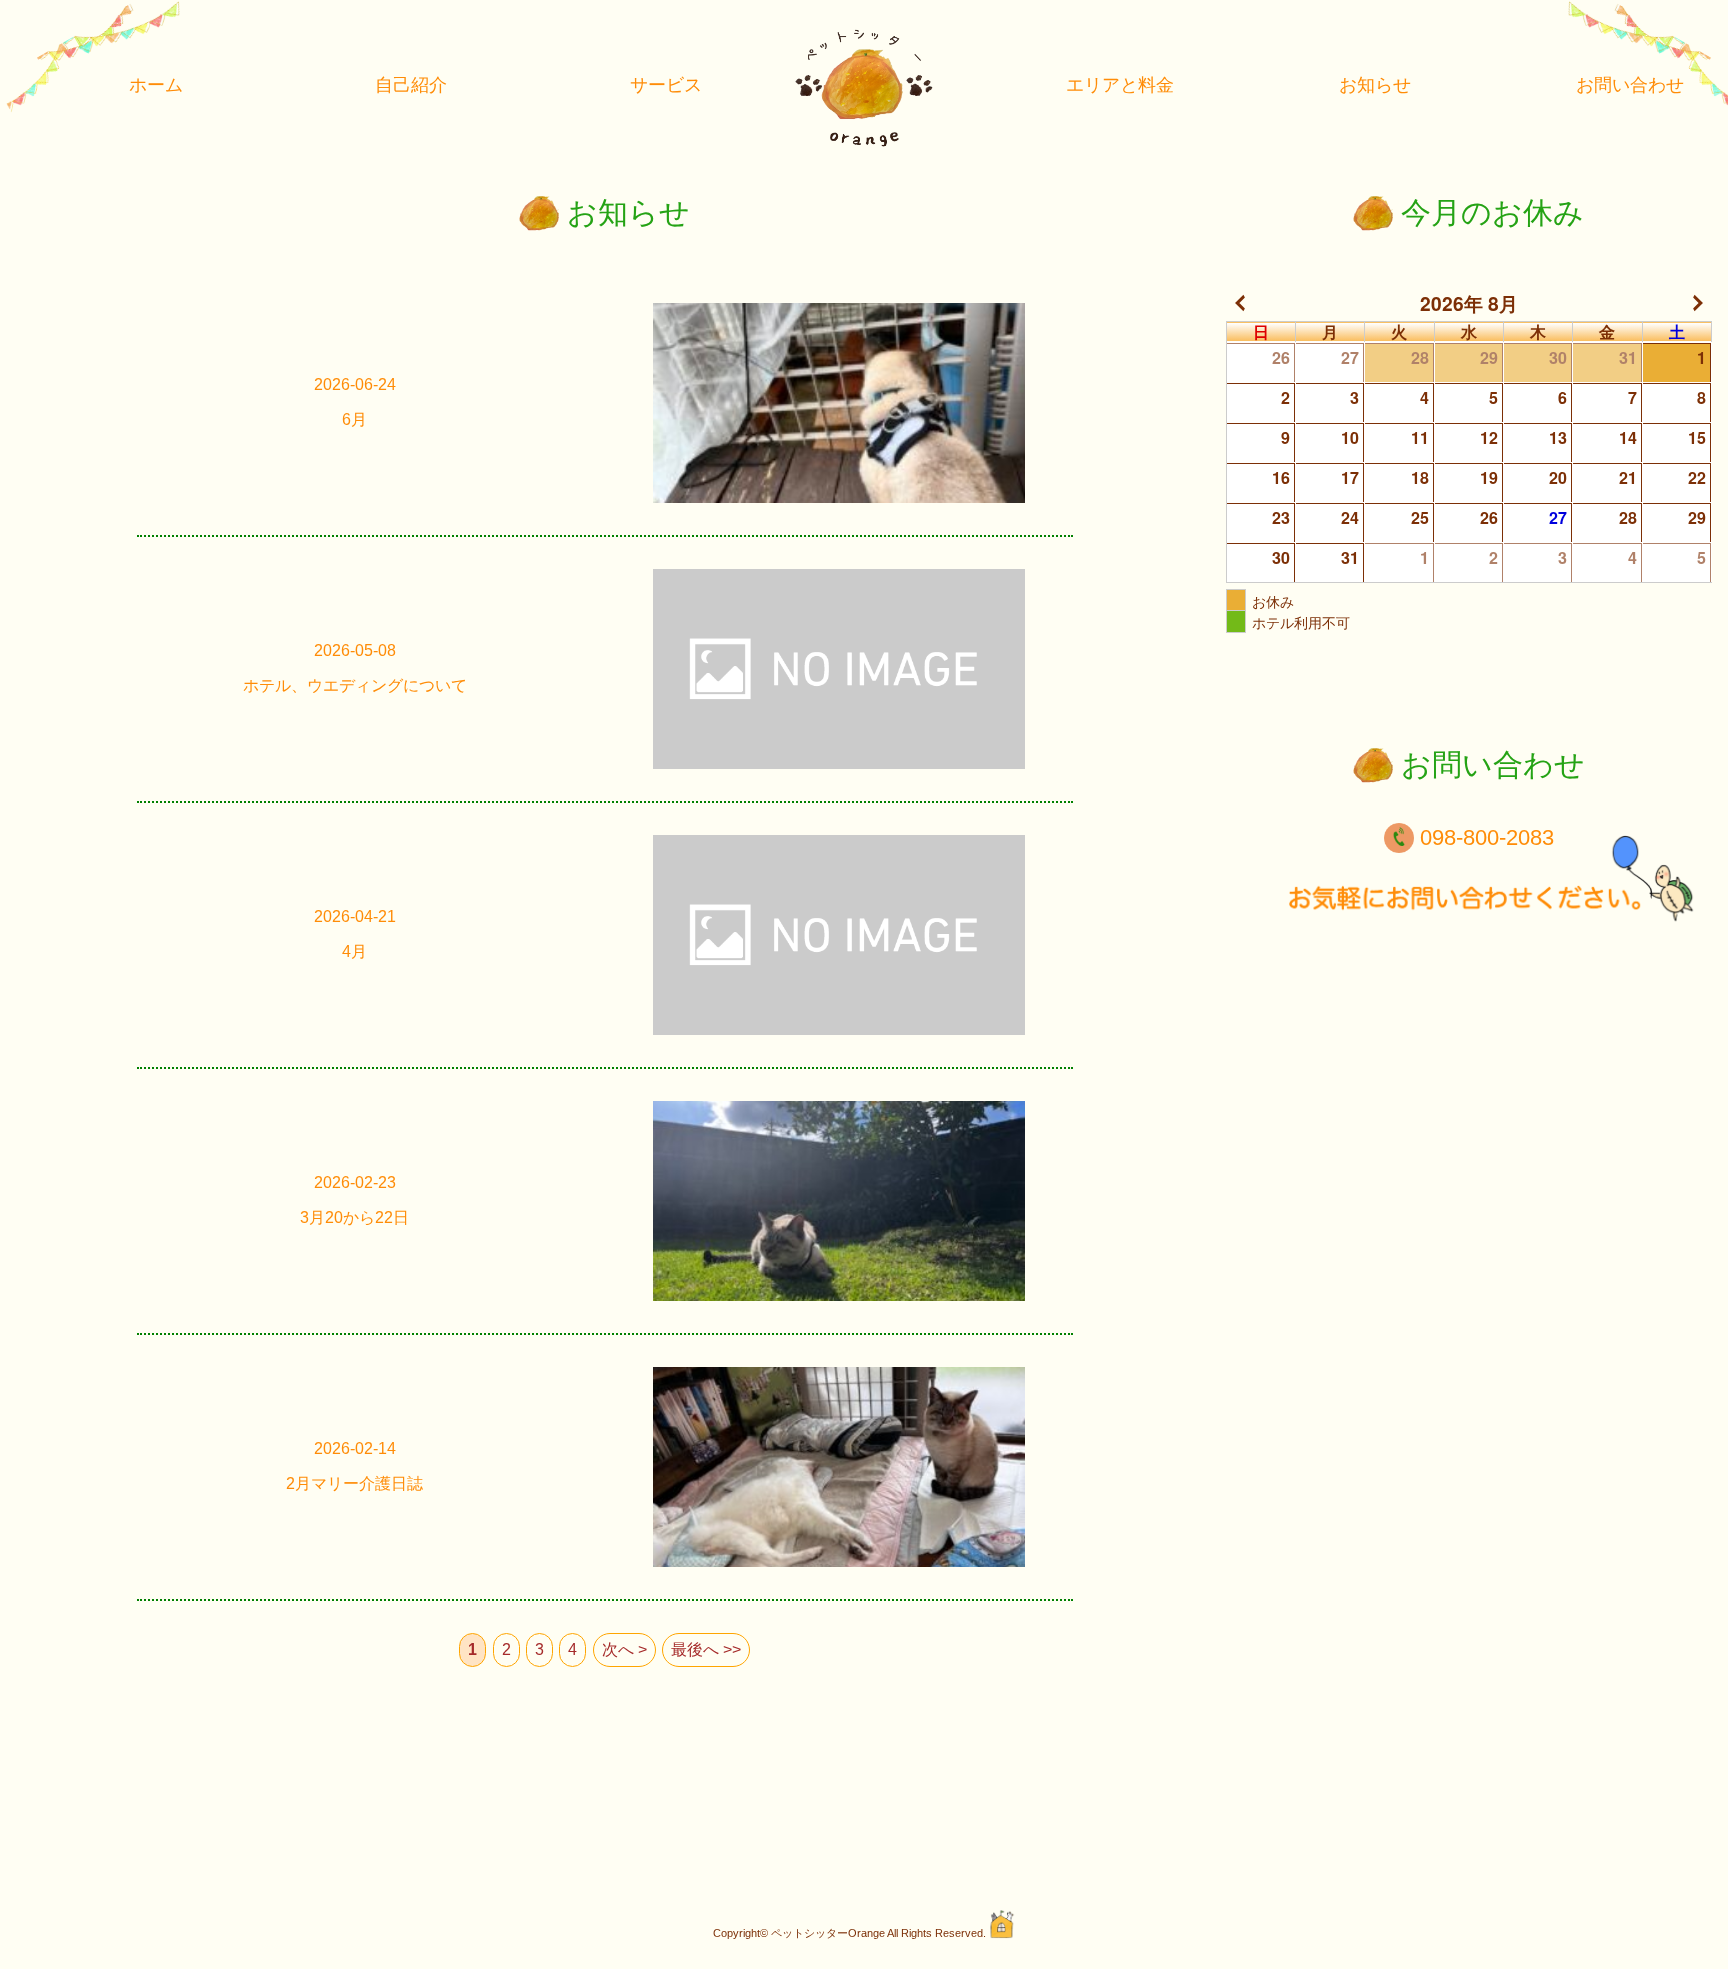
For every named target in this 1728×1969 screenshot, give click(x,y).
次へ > (624, 1649)
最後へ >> (706, 1649)
